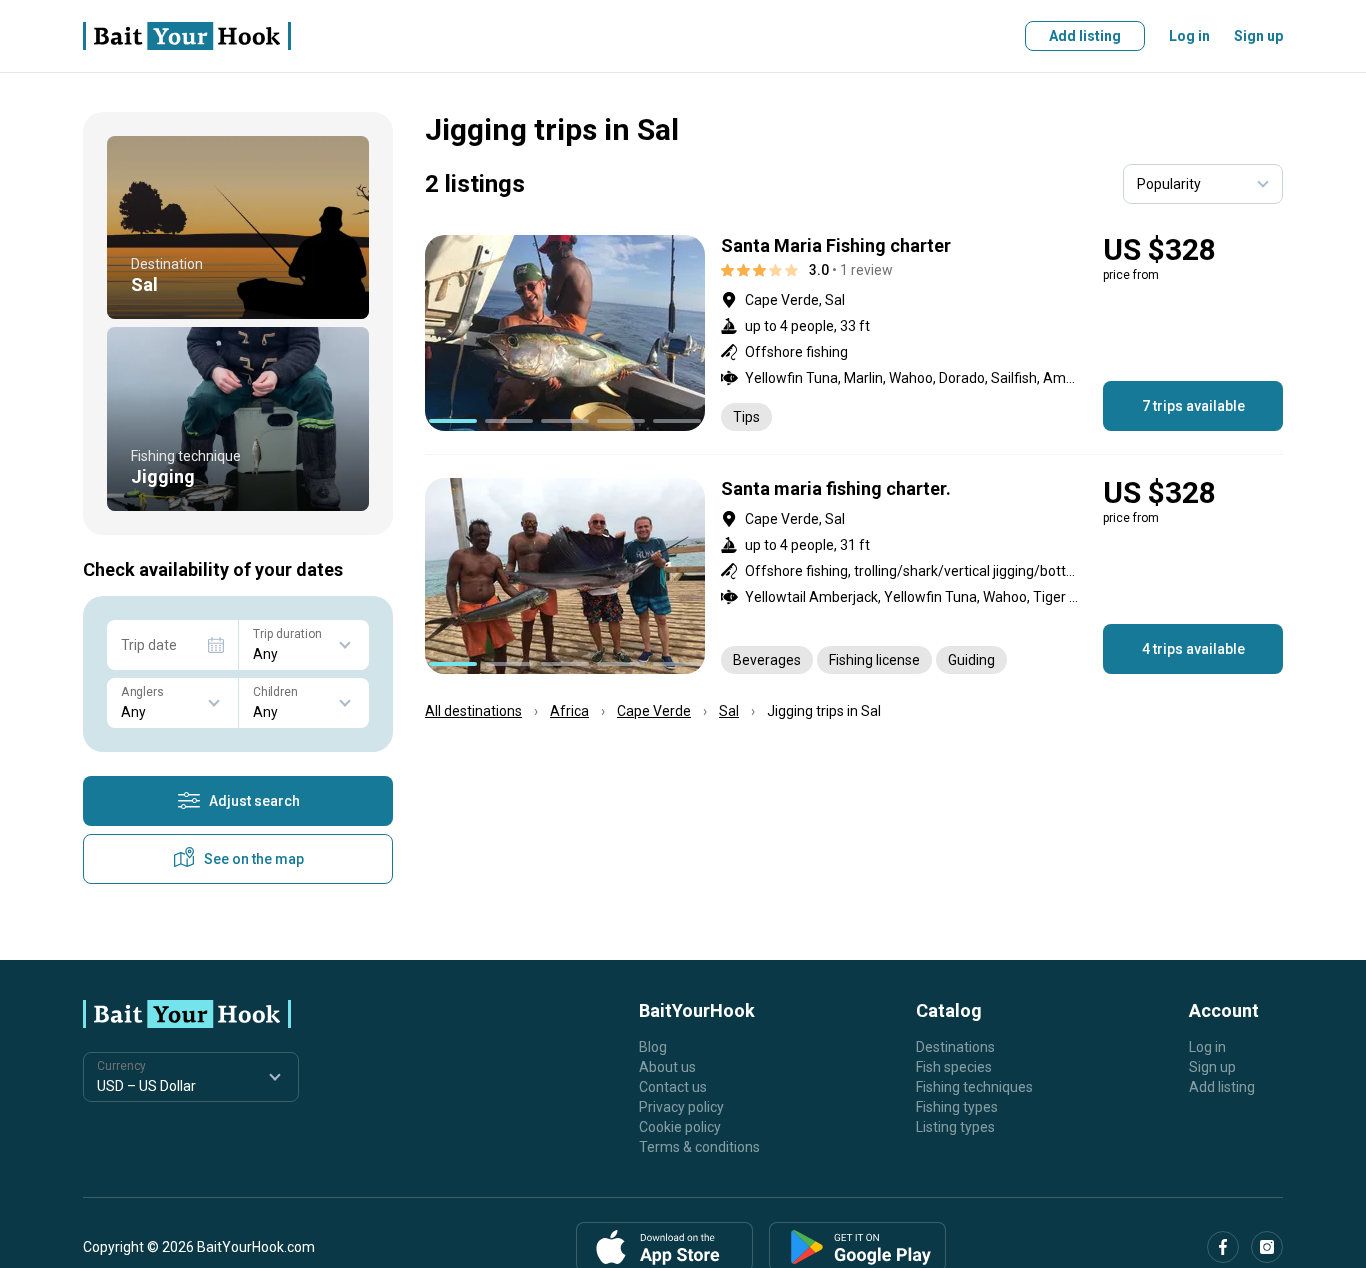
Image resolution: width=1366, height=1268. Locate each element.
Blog (653, 1047)
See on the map (254, 859)
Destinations (955, 1047)
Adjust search (254, 801)
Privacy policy (681, 1107)
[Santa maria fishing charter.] (854, 576)
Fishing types (957, 1107)
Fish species (954, 1067)
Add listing (1085, 36)
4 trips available (1193, 649)
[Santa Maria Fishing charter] (854, 333)
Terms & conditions (699, 1147)
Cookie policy (680, 1127)
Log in (1189, 36)
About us (667, 1067)
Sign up (1258, 36)
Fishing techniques (974, 1087)
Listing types (955, 1127)
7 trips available (1193, 406)
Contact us (673, 1087)
